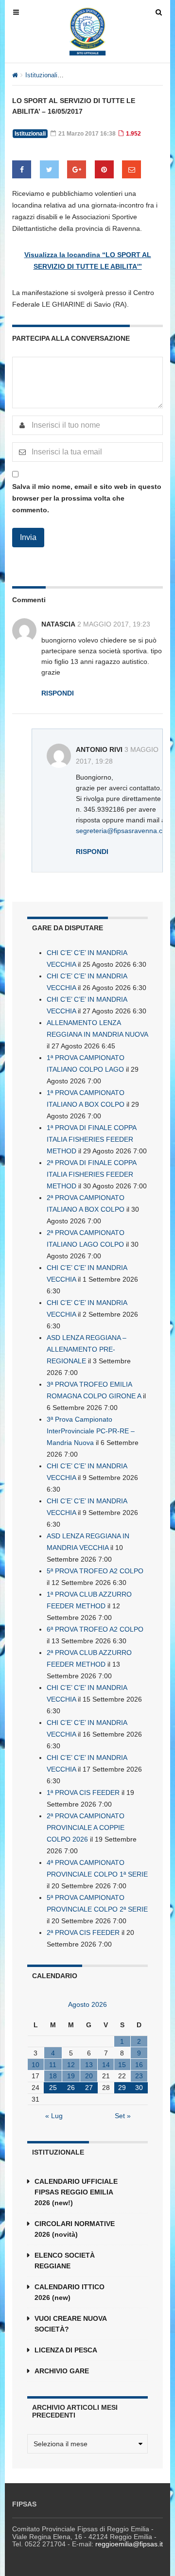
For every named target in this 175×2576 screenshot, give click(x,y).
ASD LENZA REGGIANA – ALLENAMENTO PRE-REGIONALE (87, 1349)
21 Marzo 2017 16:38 (86, 134)
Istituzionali (41, 75)
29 (122, 2088)
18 (53, 2076)
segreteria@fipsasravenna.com (124, 831)
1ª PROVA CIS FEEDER (83, 1793)
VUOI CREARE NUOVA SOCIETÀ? (70, 2324)
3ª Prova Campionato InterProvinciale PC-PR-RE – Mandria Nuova (91, 1431)
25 (53, 2088)
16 (139, 2065)
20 (89, 2076)
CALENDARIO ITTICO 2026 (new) (70, 2292)
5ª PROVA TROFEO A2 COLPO (95, 1571)
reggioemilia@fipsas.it (129, 2544)
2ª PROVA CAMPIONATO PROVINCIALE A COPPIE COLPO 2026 (86, 1828)
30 (139, 2088)
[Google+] (77, 169)
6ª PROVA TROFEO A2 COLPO (95, 1629)
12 (71, 2065)
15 (122, 2065)
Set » (123, 2116)
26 (71, 2088)
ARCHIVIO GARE (62, 2371)
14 (106, 2065)
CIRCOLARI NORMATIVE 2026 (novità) (75, 2229)
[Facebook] (22, 169)
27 (89, 2088)
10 (35, 2065)
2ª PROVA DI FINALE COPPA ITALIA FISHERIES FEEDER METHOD (91, 1174)
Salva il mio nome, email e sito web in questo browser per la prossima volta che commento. (87, 498)
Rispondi (58, 693)
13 (89, 2065)
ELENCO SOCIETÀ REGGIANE (65, 2261)
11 (53, 2065)
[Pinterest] (104, 169)
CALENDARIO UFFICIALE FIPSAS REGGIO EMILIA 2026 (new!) (76, 2192)
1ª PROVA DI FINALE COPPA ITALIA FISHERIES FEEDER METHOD (91, 1139)
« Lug (54, 2116)
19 (71, 2076)
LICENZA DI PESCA (66, 2350)
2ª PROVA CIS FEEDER (83, 1932)
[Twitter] (49, 169)
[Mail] (131, 169)
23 (139, 2076)
